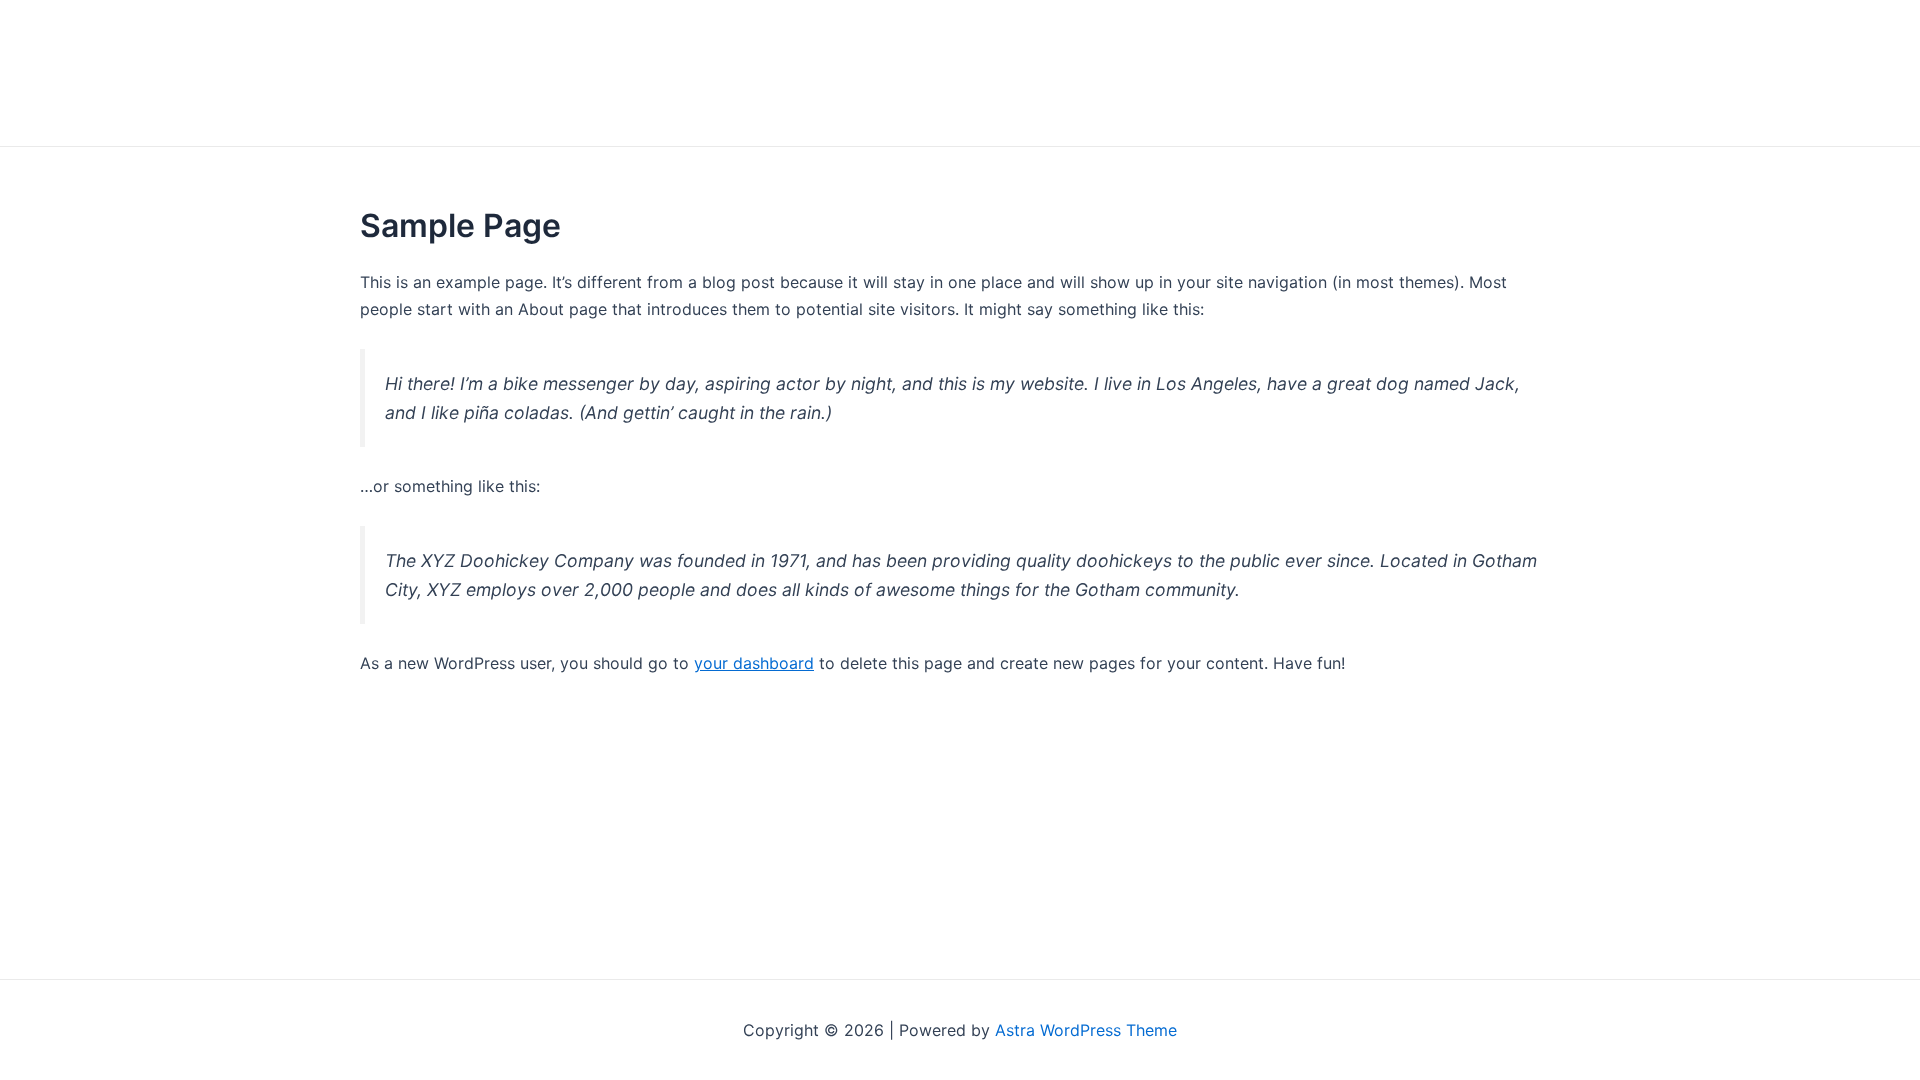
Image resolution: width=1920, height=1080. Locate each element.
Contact (1502, 73)
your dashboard (754, 663)
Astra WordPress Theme (1086, 1030)
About (1395, 73)
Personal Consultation (1219, 73)
